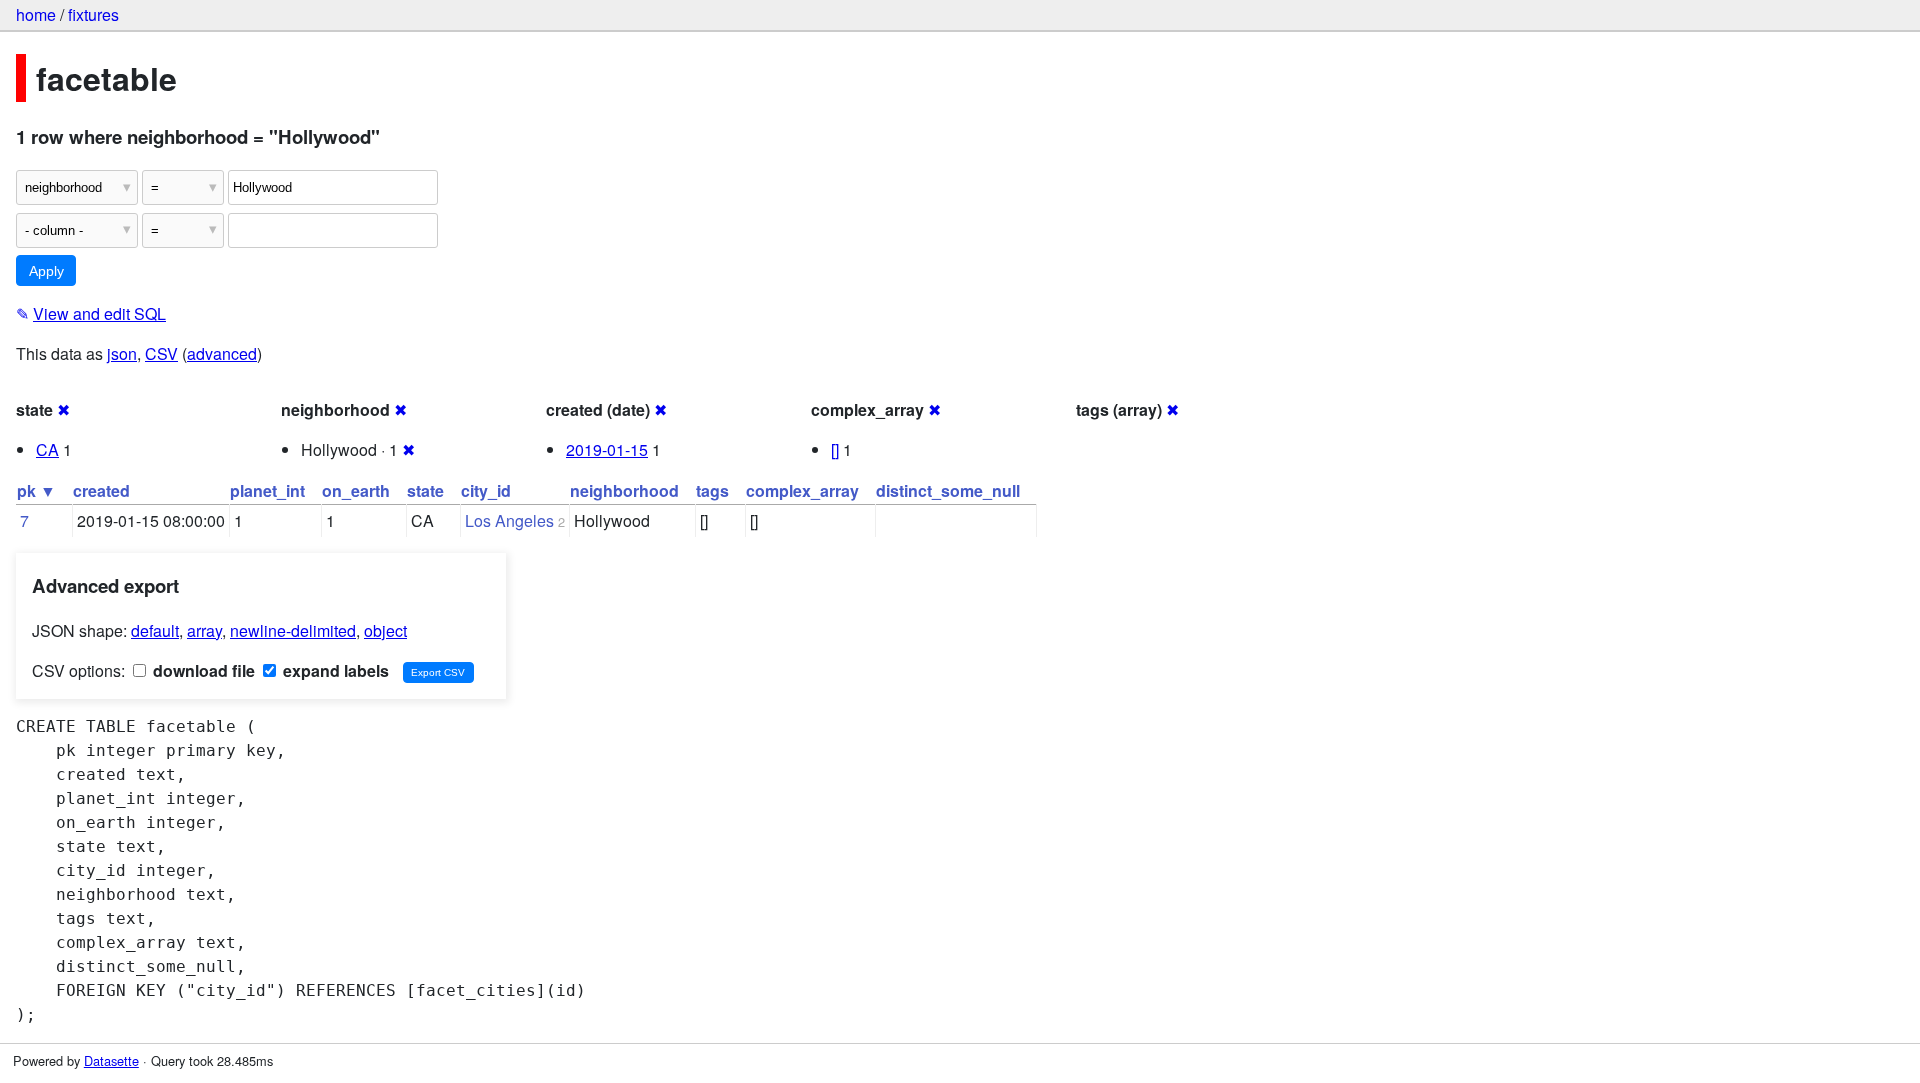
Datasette (111, 1060)
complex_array (802, 490)
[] (835, 449)
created (101, 490)
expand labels (334, 670)
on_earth (356, 490)
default (155, 630)
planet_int (267, 490)
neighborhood (624, 490)
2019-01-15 (607, 449)
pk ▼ (36, 490)
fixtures (93, 14)
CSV (161, 353)
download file (202, 670)
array (204, 630)
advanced (222, 353)
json (122, 353)
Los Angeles (509, 520)
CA (47, 449)
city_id (486, 490)
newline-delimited (293, 630)
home (36, 14)
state (425, 490)
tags (712, 490)
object (385, 630)
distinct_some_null (948, 490)
